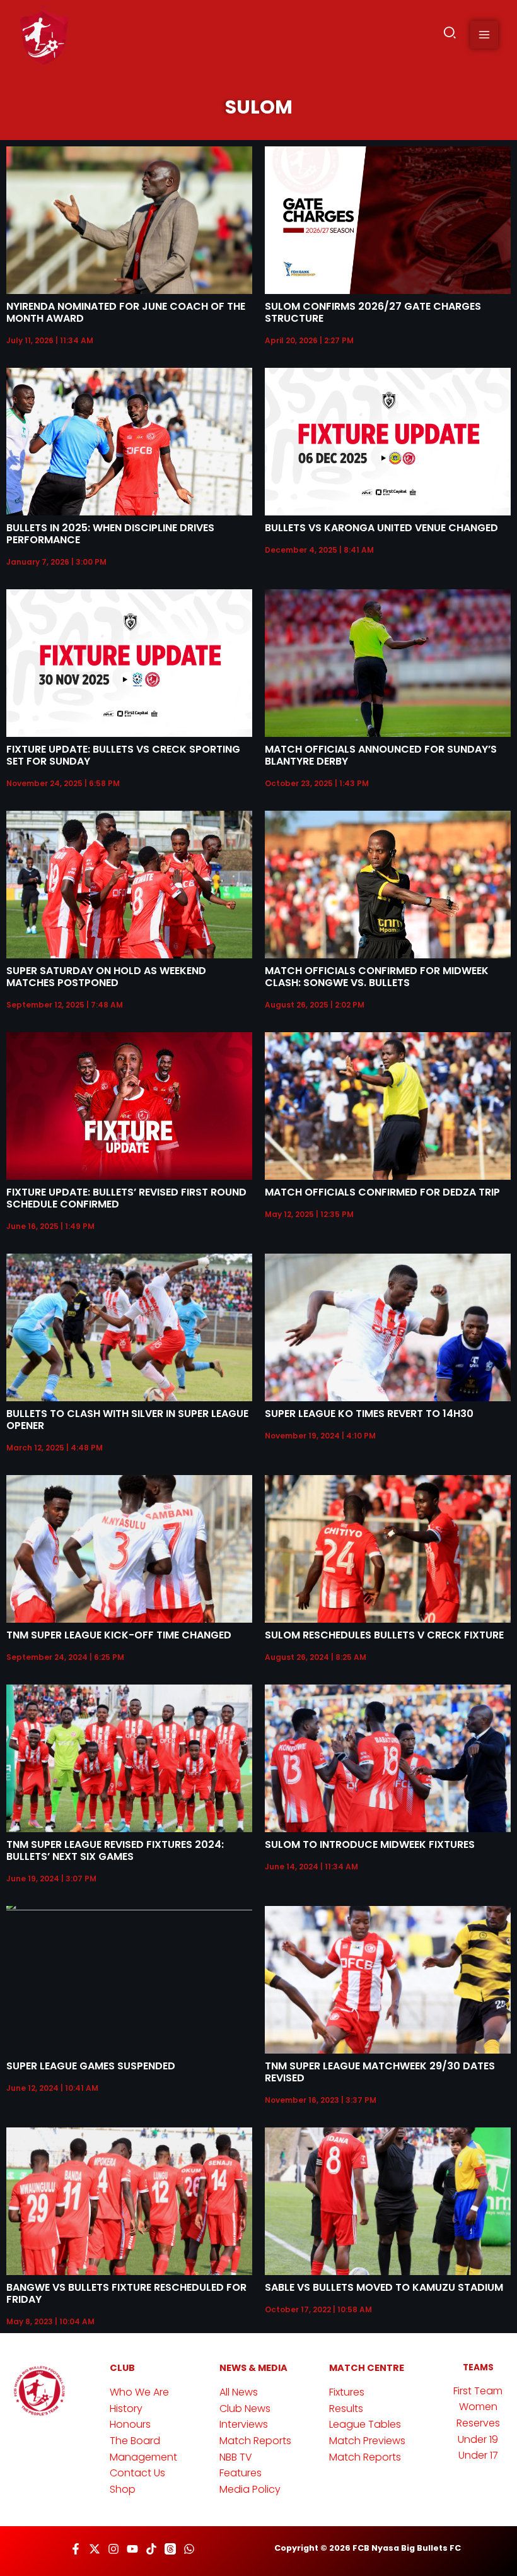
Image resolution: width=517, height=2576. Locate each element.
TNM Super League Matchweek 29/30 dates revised (380, 2072)
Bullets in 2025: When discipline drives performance (110, 534)
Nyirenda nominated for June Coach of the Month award (126, 312)
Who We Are (139, 2392)
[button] (450, 35)
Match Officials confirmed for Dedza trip (382, 1192)
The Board (135, 2441)
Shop (123, 2489)
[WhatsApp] (189, 2549)
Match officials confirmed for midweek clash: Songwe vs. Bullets (377, 977)
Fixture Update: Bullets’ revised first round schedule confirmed (126, 1198)
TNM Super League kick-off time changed (119, 1635)
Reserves (478, 2423)
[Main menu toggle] (484, 35)
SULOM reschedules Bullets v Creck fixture (384, 1635)
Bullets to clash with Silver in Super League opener (127, 1420)
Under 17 (478, 2455)
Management (143, 2457)
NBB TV (236, 2457)
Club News (245, 2408)
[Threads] (170, 2549)
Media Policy (250, 2489)
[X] (95, 2549)
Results (346, 2408)
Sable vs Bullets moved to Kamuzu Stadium (384, 2287)
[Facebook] (76, 2549)
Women (478, 2407)
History (126, 2408)
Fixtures (347, 2392)
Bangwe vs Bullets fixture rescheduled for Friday (126, 2293)
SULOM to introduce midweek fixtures (370, 1844)
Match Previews (367, 2441)
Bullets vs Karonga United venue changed (381, 528)
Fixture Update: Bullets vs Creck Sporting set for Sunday (123, 755)
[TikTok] (151, 2549)
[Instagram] (113, 2549)
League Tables (365, 2424)
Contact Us (137, 2473)
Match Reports (255, 2441)
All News (239, 2392)
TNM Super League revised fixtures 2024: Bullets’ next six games (115, 1850)
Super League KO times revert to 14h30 (369, 1414)
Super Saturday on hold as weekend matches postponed (106, 977)
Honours (130, 2424)
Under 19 (478, 2439)
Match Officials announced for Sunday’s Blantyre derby (381, 755)
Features (241, 2473)
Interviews (244, 2424)
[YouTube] (132, 2549)
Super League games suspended (91, 2066)
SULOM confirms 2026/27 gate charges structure (373, 312)
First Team (478, 2391)
